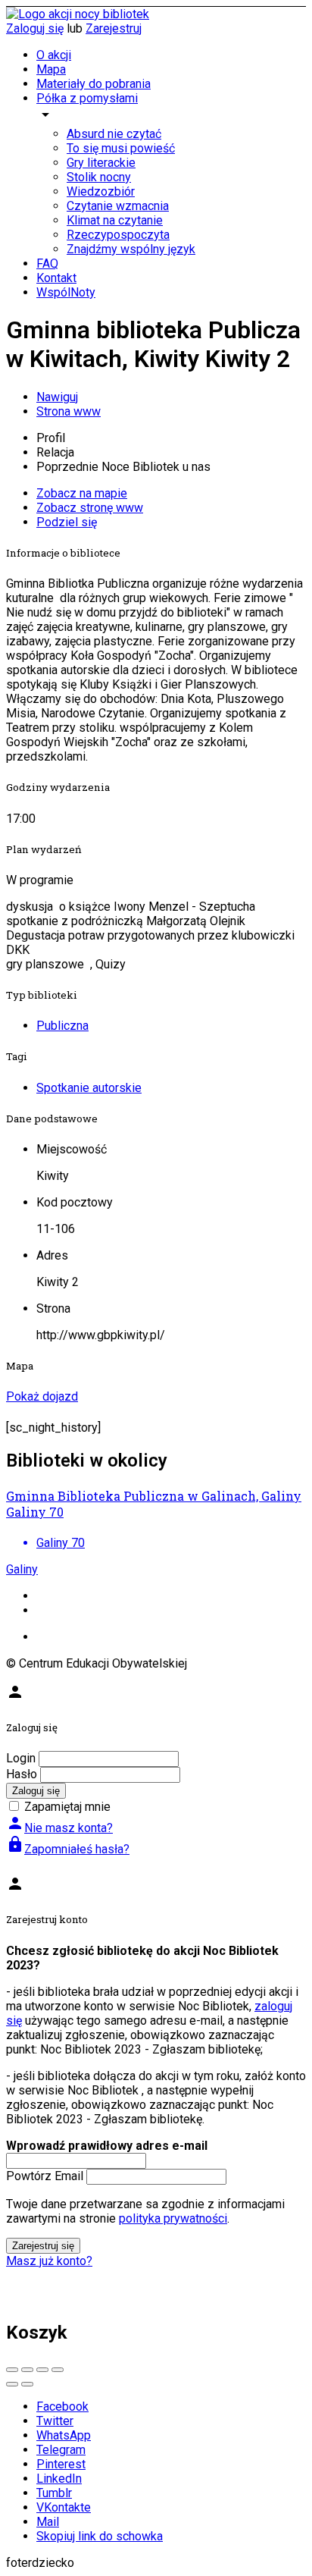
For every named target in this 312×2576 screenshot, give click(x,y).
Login (21, 1758)
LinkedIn (59, 2479)
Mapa (51, 69)
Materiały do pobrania (94, 84)
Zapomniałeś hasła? (68, 1849)
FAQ (47, 264)
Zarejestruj (114, 28)
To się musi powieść (121, 148)
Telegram (61, 2450)
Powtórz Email (45, 2176)
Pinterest (61, 2464)
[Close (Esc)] (12, 2370)
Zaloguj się (35, 28)
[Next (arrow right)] (27, 2384)
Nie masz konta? (59, 1828)
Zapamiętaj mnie (67, 1807)
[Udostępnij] (27, 2370)
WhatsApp (64, 2435)
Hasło (22, 1774)
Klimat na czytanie (115, 220)
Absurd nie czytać (114, 134)
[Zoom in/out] (58, 2370)
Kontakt (56, 278)
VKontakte (64, 2507)
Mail (48, 2522)
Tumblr (54, 2493)
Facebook (62, 2407)
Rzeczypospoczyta (118, 235)
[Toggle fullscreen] (42, 2370)
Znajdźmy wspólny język (131, 249)
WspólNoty (66, 292)
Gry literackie (101, 163)
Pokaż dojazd (42, 1396)
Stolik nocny (99, 177)
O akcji (54, 55)
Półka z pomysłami (87, 98)
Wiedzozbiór (101, 191)
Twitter (55, 2421)
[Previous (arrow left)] (12, 2384)
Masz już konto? (49, 2261)
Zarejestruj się (43, 2246)
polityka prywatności (173, 2218)
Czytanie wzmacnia (118, 206)
